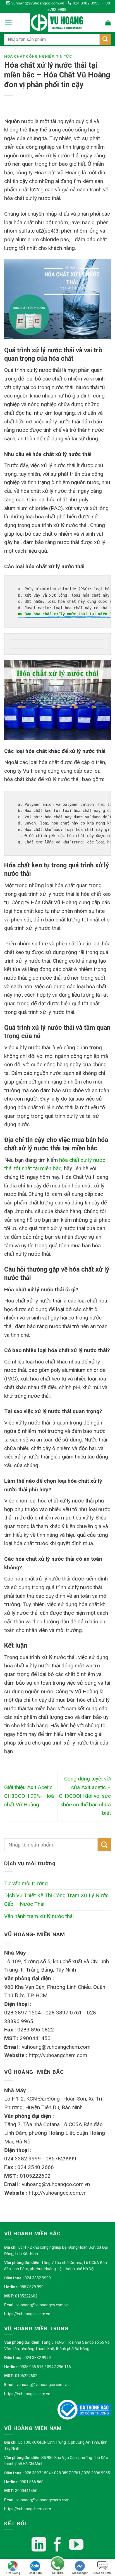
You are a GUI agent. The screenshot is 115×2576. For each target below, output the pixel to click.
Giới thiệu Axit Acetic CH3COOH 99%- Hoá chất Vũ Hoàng (29, 1796)
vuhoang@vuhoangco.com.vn (37, 3)
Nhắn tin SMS (102, 2573)
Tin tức (64, 56)
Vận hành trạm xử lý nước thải (39, 1916)
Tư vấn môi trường (26, 1883)
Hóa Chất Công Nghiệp (29, 56)
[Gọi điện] (57, 2564)
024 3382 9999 (86, 3)
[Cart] (108, 23)
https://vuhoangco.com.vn (27, 2314)
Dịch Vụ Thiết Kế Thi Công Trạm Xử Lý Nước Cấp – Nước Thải (56, 1900)
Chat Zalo (35, 2573)
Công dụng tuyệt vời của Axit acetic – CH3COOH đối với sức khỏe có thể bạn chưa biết (85, 1796)
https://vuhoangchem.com (28, 2509)
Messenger (80, 2573)
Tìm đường (13, 2573)
